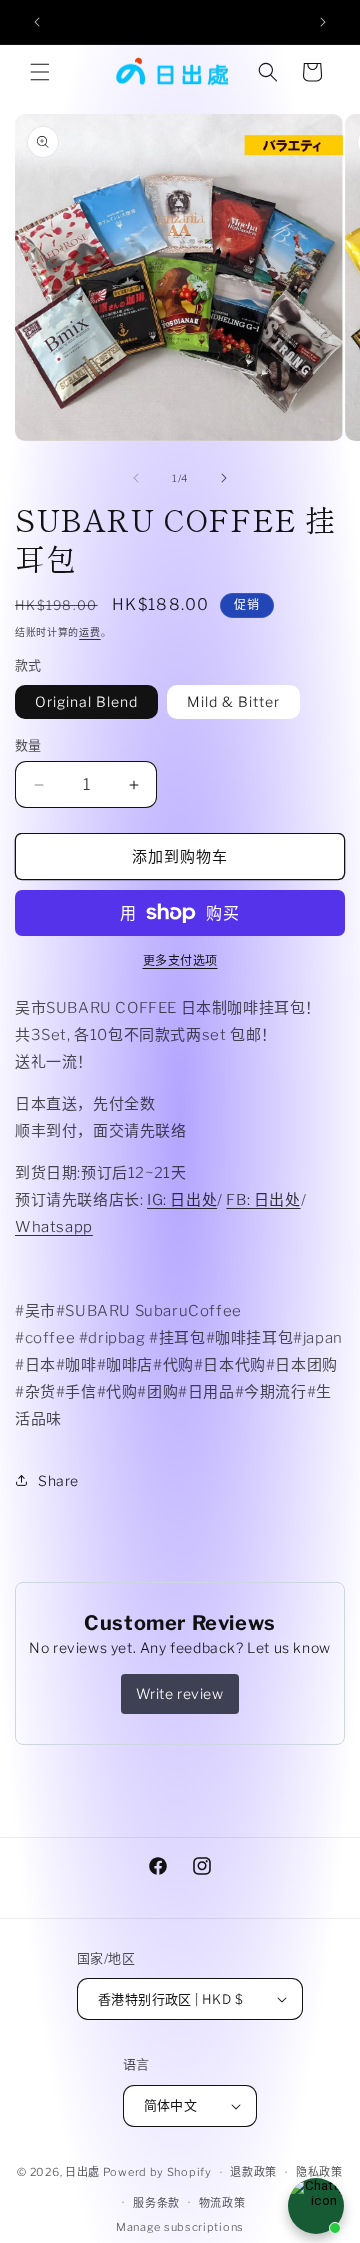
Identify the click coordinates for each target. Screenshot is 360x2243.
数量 (28, 745)
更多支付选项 (180, 960)
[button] (40, 72)
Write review (179, 1693)
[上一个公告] (37, 22)
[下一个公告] (323, 22)
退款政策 (253, 2172)
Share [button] (58, 1480)
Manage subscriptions (180, 2227)
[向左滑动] (136, 478)
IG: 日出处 (182, 1200)
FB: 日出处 (263, 1200)
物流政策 (222, 2203)
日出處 (82, 2172)
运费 (89, 632)
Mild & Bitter (233, 701)
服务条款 (156, 2203)
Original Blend (86, 701)
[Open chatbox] (316, 2206)
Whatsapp (54, 1227)
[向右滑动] (224, 478)
